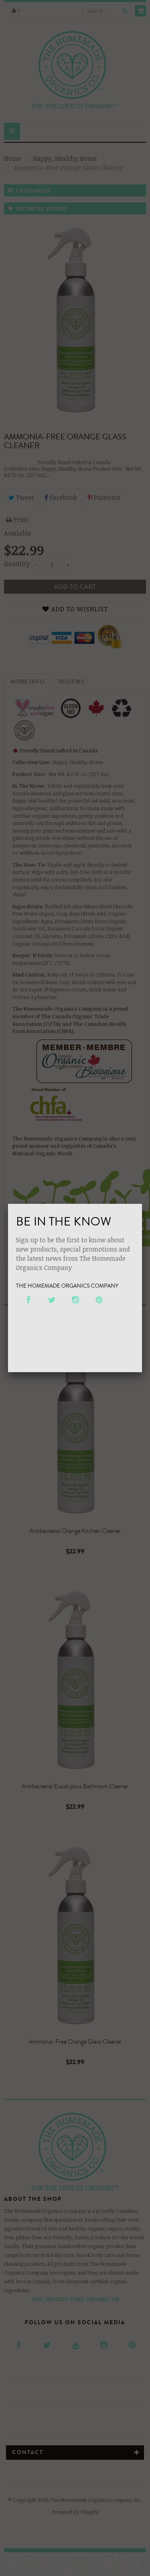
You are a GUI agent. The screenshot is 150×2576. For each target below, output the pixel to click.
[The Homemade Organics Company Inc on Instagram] (75, 1300)
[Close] (142, 1204)
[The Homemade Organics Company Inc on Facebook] (28, 1300)
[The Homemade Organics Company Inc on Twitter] (51, 1300)
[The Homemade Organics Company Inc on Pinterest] (99, 1300)
